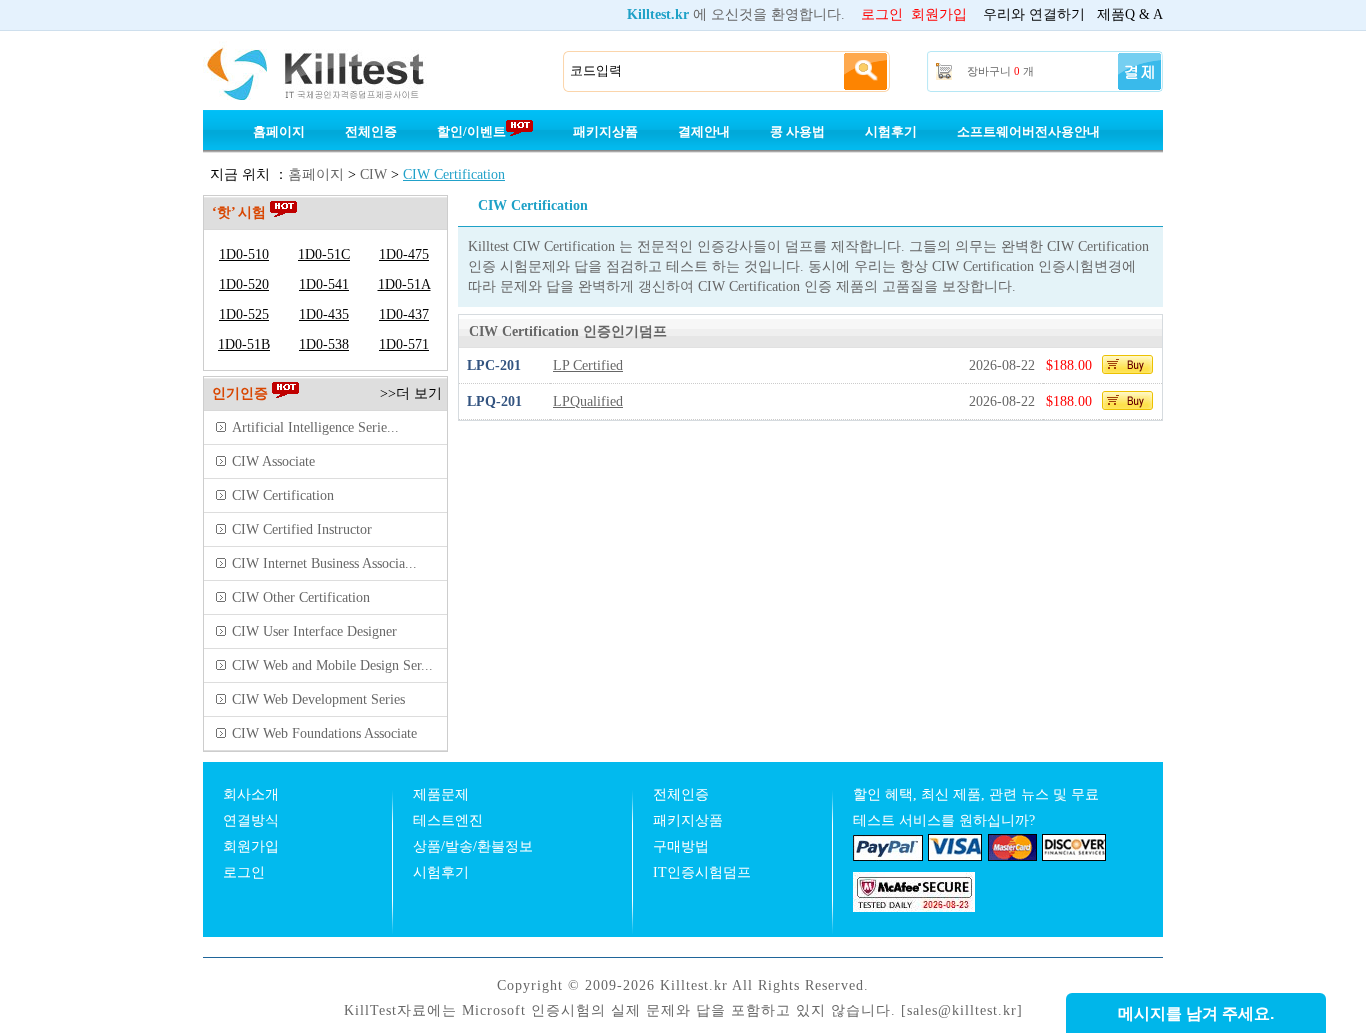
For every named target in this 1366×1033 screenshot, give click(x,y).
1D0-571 (404, 344)
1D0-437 (404, 314)
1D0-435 (324, 314)
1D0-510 (244, 254)
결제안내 (704, 131)
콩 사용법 (797, 131)
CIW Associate (273, 461)
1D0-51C (324, 254)
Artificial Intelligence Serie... (315, 427)
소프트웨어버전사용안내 (1028, 131)
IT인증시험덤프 (702, 872)
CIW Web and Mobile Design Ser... (332, 665)
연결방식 (251, 820)
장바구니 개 (1000, 71)
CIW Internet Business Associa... (324, 563)
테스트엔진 (448, 820)
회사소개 (251, 794)
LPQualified (588, 401)
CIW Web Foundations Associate (324, 733)
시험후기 (891, 131)
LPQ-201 (494, 401)
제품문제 (441, 794)
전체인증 (371, 131)
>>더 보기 (411, 393)
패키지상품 (605, 131)
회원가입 (939, 14)
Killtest (343, 72)
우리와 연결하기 (1034, 14)
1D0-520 (244, 284)
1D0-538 (324, 344)
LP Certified (588, 365)
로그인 (882, 14)
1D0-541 (324, 284)
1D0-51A (404, 284)
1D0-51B (244, 344)
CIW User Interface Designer (314, 631)
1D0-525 (244, 314)
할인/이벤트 (471, 131)
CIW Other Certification (301, 597)
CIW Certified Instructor (302, 529)
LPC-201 (494, 365)
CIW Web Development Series (318, 699)
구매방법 (681, 846)
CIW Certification (454, 174)
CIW (373, 174)
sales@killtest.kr (962, 1010)
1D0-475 (404, 254)
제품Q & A (1130, 14)
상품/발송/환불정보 (473, 846)
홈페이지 (279, 131)
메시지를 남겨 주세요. (1196, 1013)
